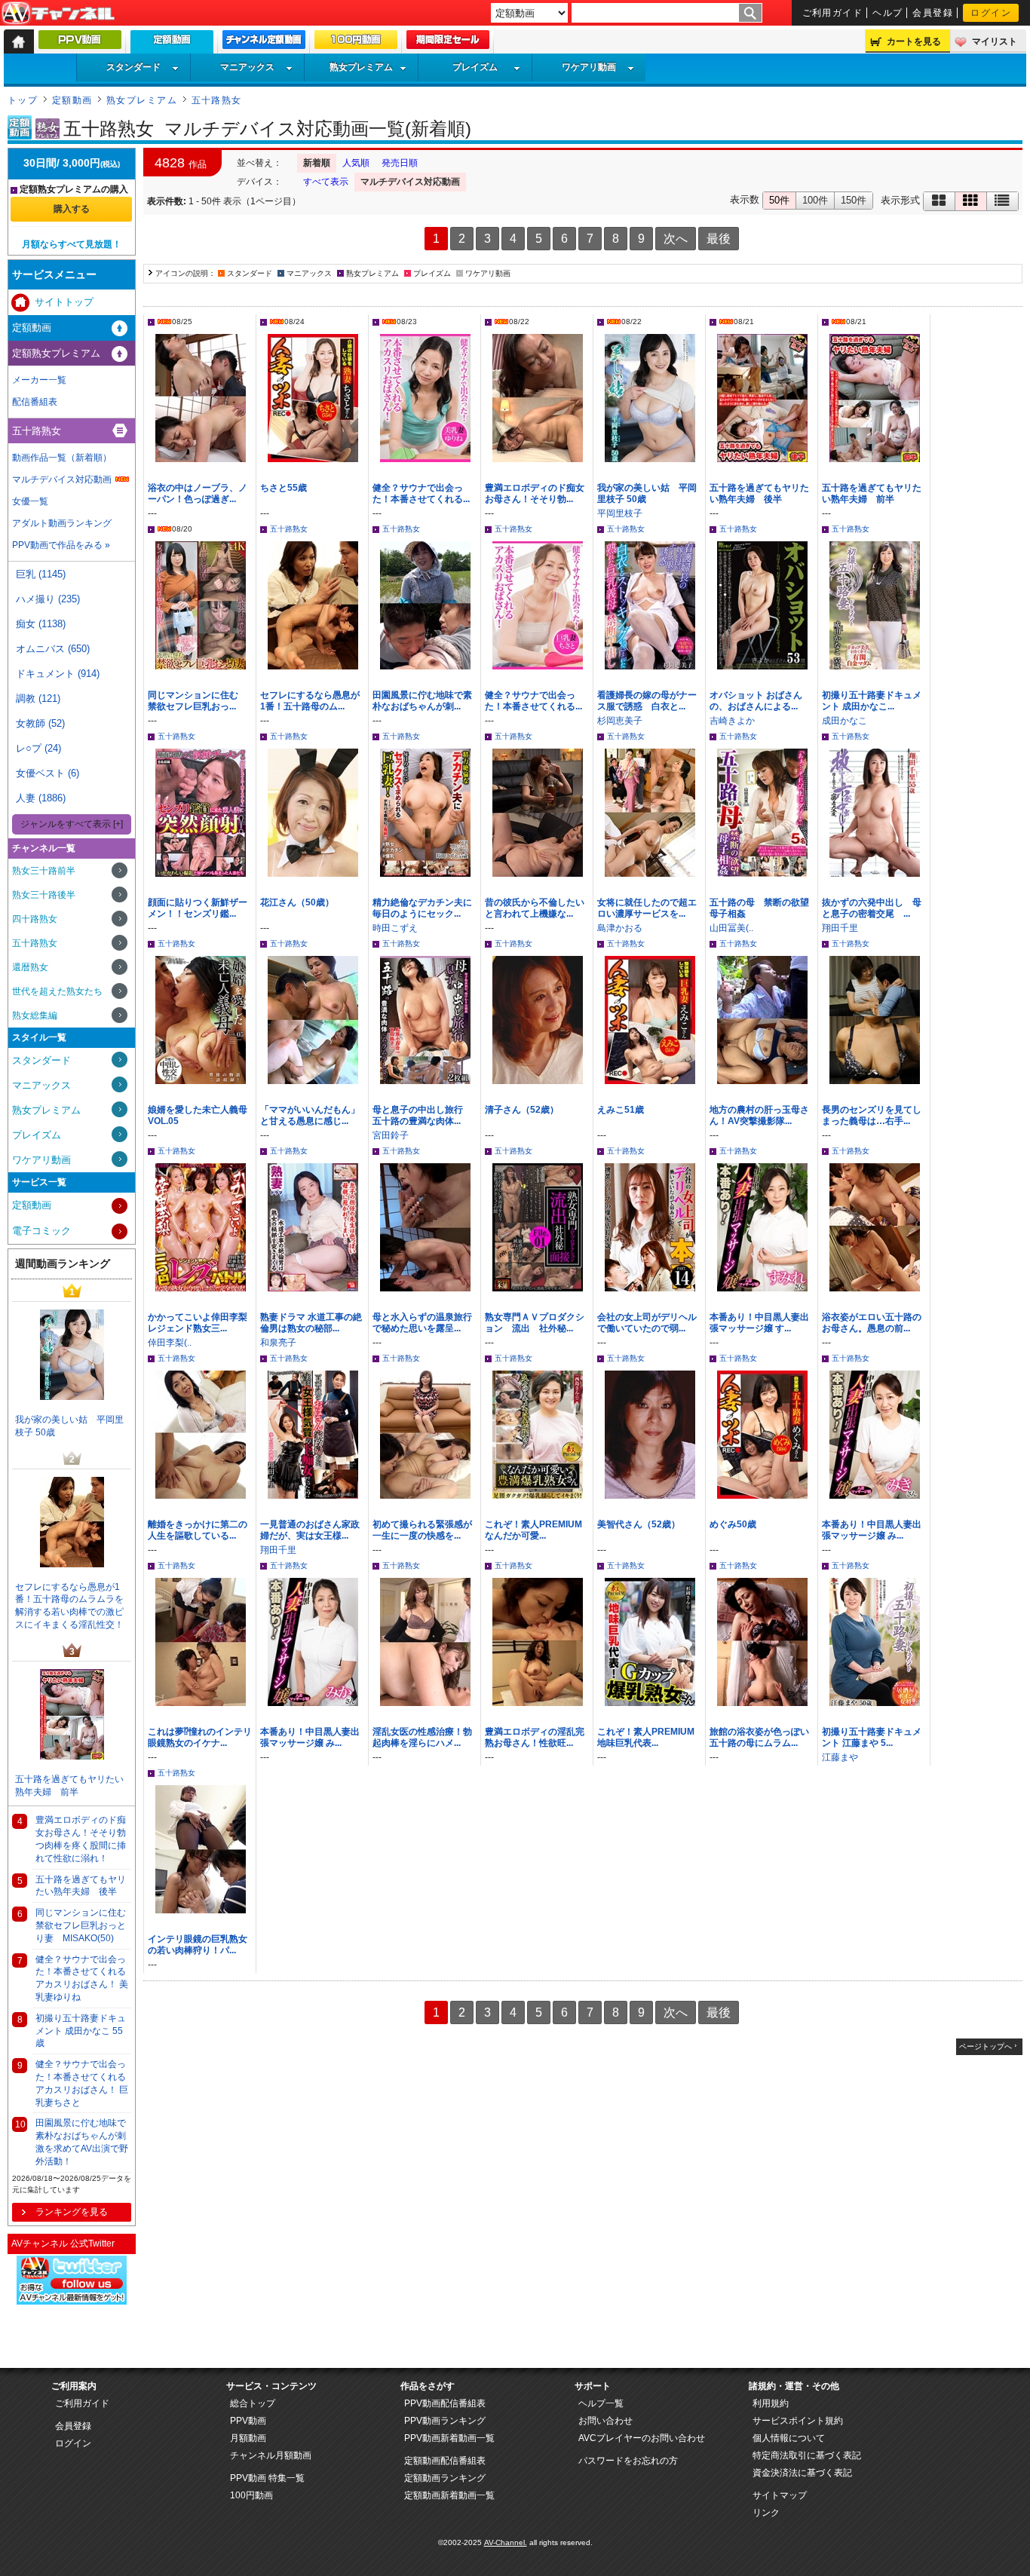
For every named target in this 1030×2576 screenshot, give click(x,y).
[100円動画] (356, 43)
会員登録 (933, 13)
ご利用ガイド (833, 13)
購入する (72, 209)
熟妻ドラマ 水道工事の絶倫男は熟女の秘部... (311, 1323)
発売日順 (400, 163)
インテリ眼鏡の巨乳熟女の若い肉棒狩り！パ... (198, 1945)
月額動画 (248, 2438)
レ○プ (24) (38, 748)
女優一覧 (30, 501)
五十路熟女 (217, 100)
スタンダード (133, 67)
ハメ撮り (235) (48, 599)
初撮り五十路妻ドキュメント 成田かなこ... (872, 701)
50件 (779, 200)
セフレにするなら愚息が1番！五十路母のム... (310, 701)
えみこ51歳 (621, 1110)
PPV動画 (248, 2421)
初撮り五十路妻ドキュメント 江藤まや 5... (872, 1737)
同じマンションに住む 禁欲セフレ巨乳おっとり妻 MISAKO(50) (83, 1925)
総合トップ (253, 2403)
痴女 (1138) (41, 624)
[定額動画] (172, 46)
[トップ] (19, 41)
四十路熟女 (35, 919)
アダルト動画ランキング (62, 523)
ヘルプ (887, 13)
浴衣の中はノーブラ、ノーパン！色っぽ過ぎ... (198, 493)
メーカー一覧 (39, 380)
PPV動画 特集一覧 (267, 2478)
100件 (815, 200)
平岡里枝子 (620, 513)
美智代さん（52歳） (639, 1524)
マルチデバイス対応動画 (410, 182)
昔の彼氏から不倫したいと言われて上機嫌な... (535, 908)
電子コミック (41, 1231)
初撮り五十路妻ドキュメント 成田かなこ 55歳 (81, 2031)
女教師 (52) (40, 723)
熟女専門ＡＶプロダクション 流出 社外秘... (535, 1323)
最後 (719, 239)
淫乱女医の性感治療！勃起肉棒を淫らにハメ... (422, 1737)
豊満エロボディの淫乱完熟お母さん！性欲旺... (535, 1737)
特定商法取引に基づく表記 (807, 2455)
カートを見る (914, 41)
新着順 (317, 163)
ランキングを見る (72, 2212)
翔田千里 (840, 928)
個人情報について (789, 2438)
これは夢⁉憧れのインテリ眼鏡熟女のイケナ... (200, 1737)
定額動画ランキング (445, 2478)
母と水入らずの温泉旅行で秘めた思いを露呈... (422, 1323)
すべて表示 (326, 182)
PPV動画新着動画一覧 (449, 2438)
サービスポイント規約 (798, 2421)
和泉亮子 (278, 1343)
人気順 (356, 163)
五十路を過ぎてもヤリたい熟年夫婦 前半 (872, 493)
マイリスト (995, 41)
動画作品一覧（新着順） (62, 458)
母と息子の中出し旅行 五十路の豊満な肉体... (422, 1115)
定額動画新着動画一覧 (449, 2495)
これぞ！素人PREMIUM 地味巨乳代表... (650, 1737)
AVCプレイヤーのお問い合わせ (642, 2438)
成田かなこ (845, 721)
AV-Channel (58, 14)
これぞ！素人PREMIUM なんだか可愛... (533, 1530)
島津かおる (620, 928)
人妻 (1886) (41, 798)
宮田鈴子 (391, 1135)
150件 (854, 200)
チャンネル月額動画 (271, 2455)
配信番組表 (35, 402)
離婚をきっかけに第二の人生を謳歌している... (198, 1530)
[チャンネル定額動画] (264, 43)
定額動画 (72, 100)
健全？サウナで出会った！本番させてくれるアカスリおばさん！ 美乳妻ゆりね (82, 1978)
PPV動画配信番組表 (445, 2403)
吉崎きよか (732, 721)
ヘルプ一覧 (601, 2403)
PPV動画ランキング (445, 2421)
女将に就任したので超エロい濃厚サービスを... (647, 908)
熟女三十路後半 (44, 895)
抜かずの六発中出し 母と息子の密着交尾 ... (872, 908)
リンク (766, 2513)
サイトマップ (780, 2495)
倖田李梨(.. (170, 1343)
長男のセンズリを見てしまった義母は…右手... (872, 1115)
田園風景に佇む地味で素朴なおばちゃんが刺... (422, 701)
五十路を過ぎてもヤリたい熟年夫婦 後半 (759, 493)
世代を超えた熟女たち (57, 991)
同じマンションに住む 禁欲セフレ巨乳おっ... (198, 701)
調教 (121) (38, 698)
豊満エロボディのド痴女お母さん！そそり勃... (535, 493)
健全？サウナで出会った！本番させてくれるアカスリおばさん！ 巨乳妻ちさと (82, 2083)
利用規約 (771, 2403)
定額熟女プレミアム (56, 353)
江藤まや (840, 1757)
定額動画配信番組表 (445, 2461)
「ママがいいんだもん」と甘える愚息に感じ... (310, 1115)
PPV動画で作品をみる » (61, 545)
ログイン (991, 13)
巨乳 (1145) (41, 574)
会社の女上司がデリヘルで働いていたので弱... (647, 1323)
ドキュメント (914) (58, 674)
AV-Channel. (506, 2542)
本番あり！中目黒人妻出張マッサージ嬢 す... (759, 1323)
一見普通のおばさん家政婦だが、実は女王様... (310, 1530)
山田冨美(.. (731, 928)
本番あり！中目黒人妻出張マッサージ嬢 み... (872, 1530)
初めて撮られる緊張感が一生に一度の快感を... (422, 1530)
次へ (676, 239)
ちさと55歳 (284, 488)
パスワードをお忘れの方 (628, 2461)
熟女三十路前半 (44, 871)
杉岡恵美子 (620, 721)
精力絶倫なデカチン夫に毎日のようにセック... (422, 908)
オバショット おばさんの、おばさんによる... (756, 701)
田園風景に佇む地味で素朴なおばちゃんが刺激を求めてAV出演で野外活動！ (82, 2142)
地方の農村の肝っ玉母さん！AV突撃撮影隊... (759, 1115)
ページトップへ (986, 2046)
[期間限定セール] (448, 43)
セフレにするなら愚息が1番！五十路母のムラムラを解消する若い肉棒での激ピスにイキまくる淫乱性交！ (69, 1606)
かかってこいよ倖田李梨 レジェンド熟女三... (198, 1323)
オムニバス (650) (53, 649)
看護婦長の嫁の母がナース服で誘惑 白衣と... (647, 701)
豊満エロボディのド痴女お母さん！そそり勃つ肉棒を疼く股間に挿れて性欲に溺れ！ (81, 1839)
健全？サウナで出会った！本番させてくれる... (421, 493)
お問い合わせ (605, 2421)
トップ (23, 100)
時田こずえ (395, 928)
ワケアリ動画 (589, 67)
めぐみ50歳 (733, 1524)
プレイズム (475, 67)
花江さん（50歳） (297, 902)
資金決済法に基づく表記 (802, 2473)
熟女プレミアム (361, 67)
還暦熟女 (30, 967)
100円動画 (251, 2495)
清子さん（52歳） (522, 1110)
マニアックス (247, 67)
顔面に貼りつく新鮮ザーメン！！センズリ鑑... (198, 908)
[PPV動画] (80, 43)
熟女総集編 (35, 1015)
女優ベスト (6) (48, 773)
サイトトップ (64, 302)
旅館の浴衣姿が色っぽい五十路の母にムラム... (759, 1737)
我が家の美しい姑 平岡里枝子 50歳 (69, 1426)
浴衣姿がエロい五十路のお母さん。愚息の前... (872, 1323)
